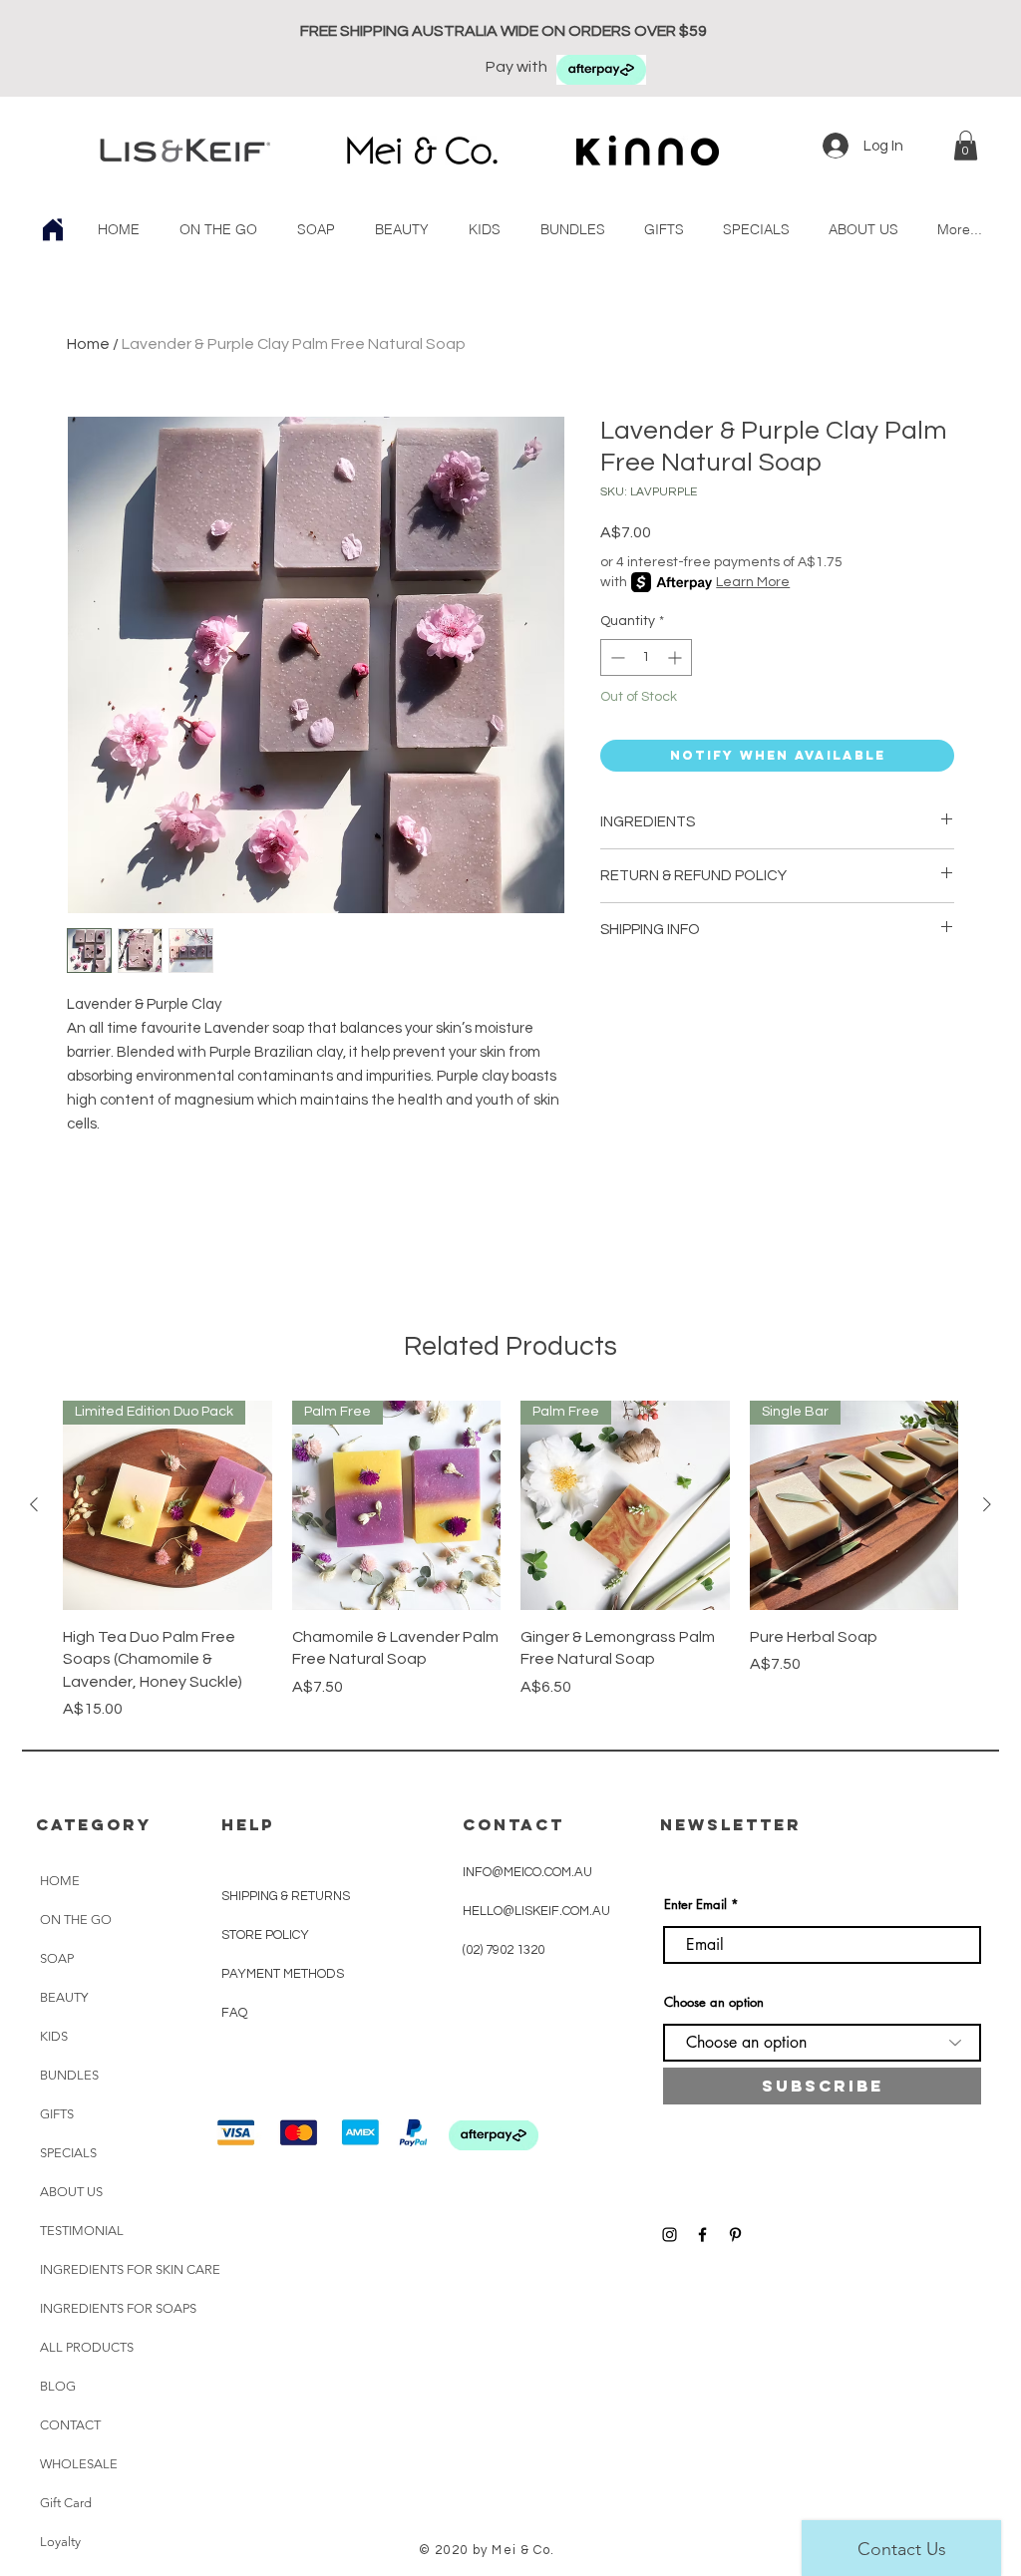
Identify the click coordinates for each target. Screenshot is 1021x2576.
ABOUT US (71, 2192)
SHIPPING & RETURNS (286, 1896)
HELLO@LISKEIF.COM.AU (536, 1911)
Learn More (753, 582)
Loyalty (60, 2542)
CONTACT (70, 2425)
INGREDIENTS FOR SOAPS (118, 2308)
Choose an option (714, 2002)
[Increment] (677, 657)
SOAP (57, 1958)
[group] (510, 1561)
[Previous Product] (34, 1504)
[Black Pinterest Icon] (735, 2235)
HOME (60, 1881)
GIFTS (57, 2114)
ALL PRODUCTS (87, 2347)
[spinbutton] (646, 657)
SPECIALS (68, 2153)
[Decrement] (616, 657)
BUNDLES (69, 2075)
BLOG (58, 2386)
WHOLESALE (79, 2464)
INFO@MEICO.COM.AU (527, 1872)
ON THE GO (76, 1920)
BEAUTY (64, 1997)
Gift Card (66, 2503)
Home (88, 344)
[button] (966, 146)
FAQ (234, 2013)
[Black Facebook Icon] (702, 2235)
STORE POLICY (267, 1935)
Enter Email (695, 1905)
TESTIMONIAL (82, 2231)
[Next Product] (987, 1504)
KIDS (54, 2036)
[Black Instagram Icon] (670, 2235)
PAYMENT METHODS (283, 1974)
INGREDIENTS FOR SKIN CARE (130, 2269)
